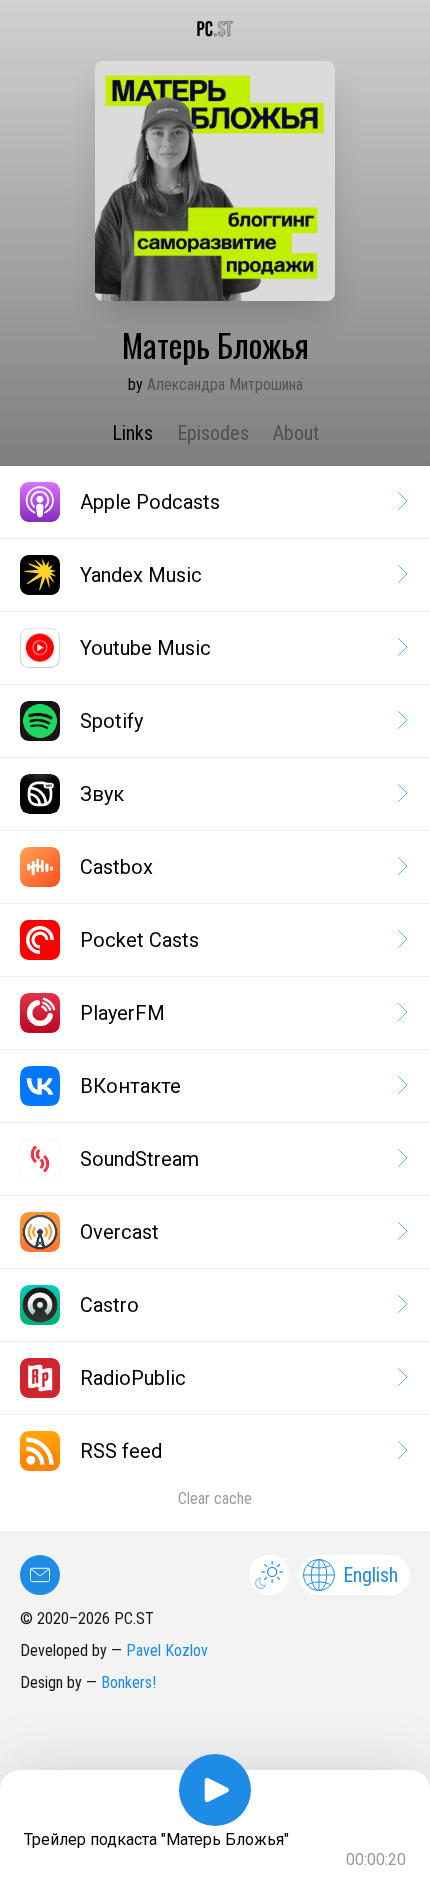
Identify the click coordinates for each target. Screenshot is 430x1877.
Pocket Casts (139, 940)
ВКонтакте (130, 1086)
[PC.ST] (215, 29)
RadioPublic (133, 1378)
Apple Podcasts (150, 502)
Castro (109, 1305)
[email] (40, 1575)
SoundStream (139, 1159)
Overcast (119, 1232)
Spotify (111, 721)
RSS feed (121, 1451)
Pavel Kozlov (167, 1650)
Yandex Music (141, 575)
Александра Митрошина (225, 384)
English (370, 1575)
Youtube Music (145, 648)
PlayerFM (122, 1013)
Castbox (116, 867)
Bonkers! (128, 1682)
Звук (102, 794)
